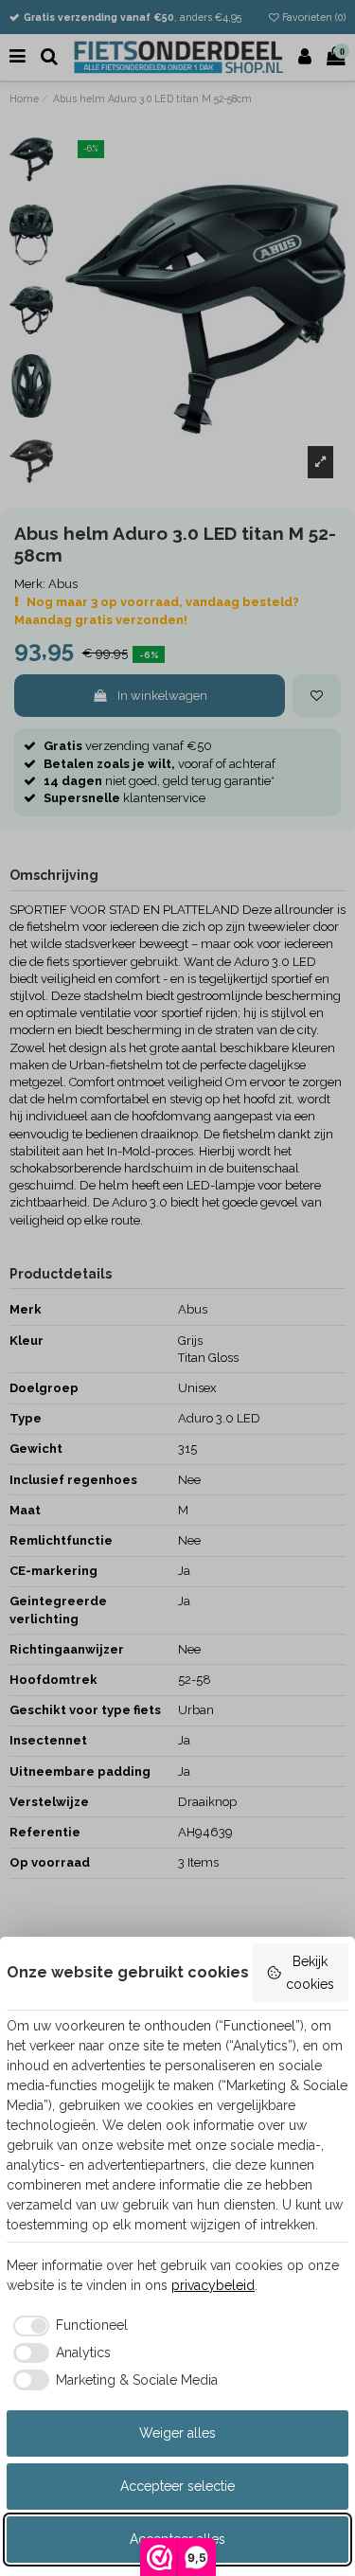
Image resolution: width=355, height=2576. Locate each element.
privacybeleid (213, 2285)
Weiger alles (177, 2433)
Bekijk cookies (310, 1973)
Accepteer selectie (177, 2486)
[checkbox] (67, 2326)
